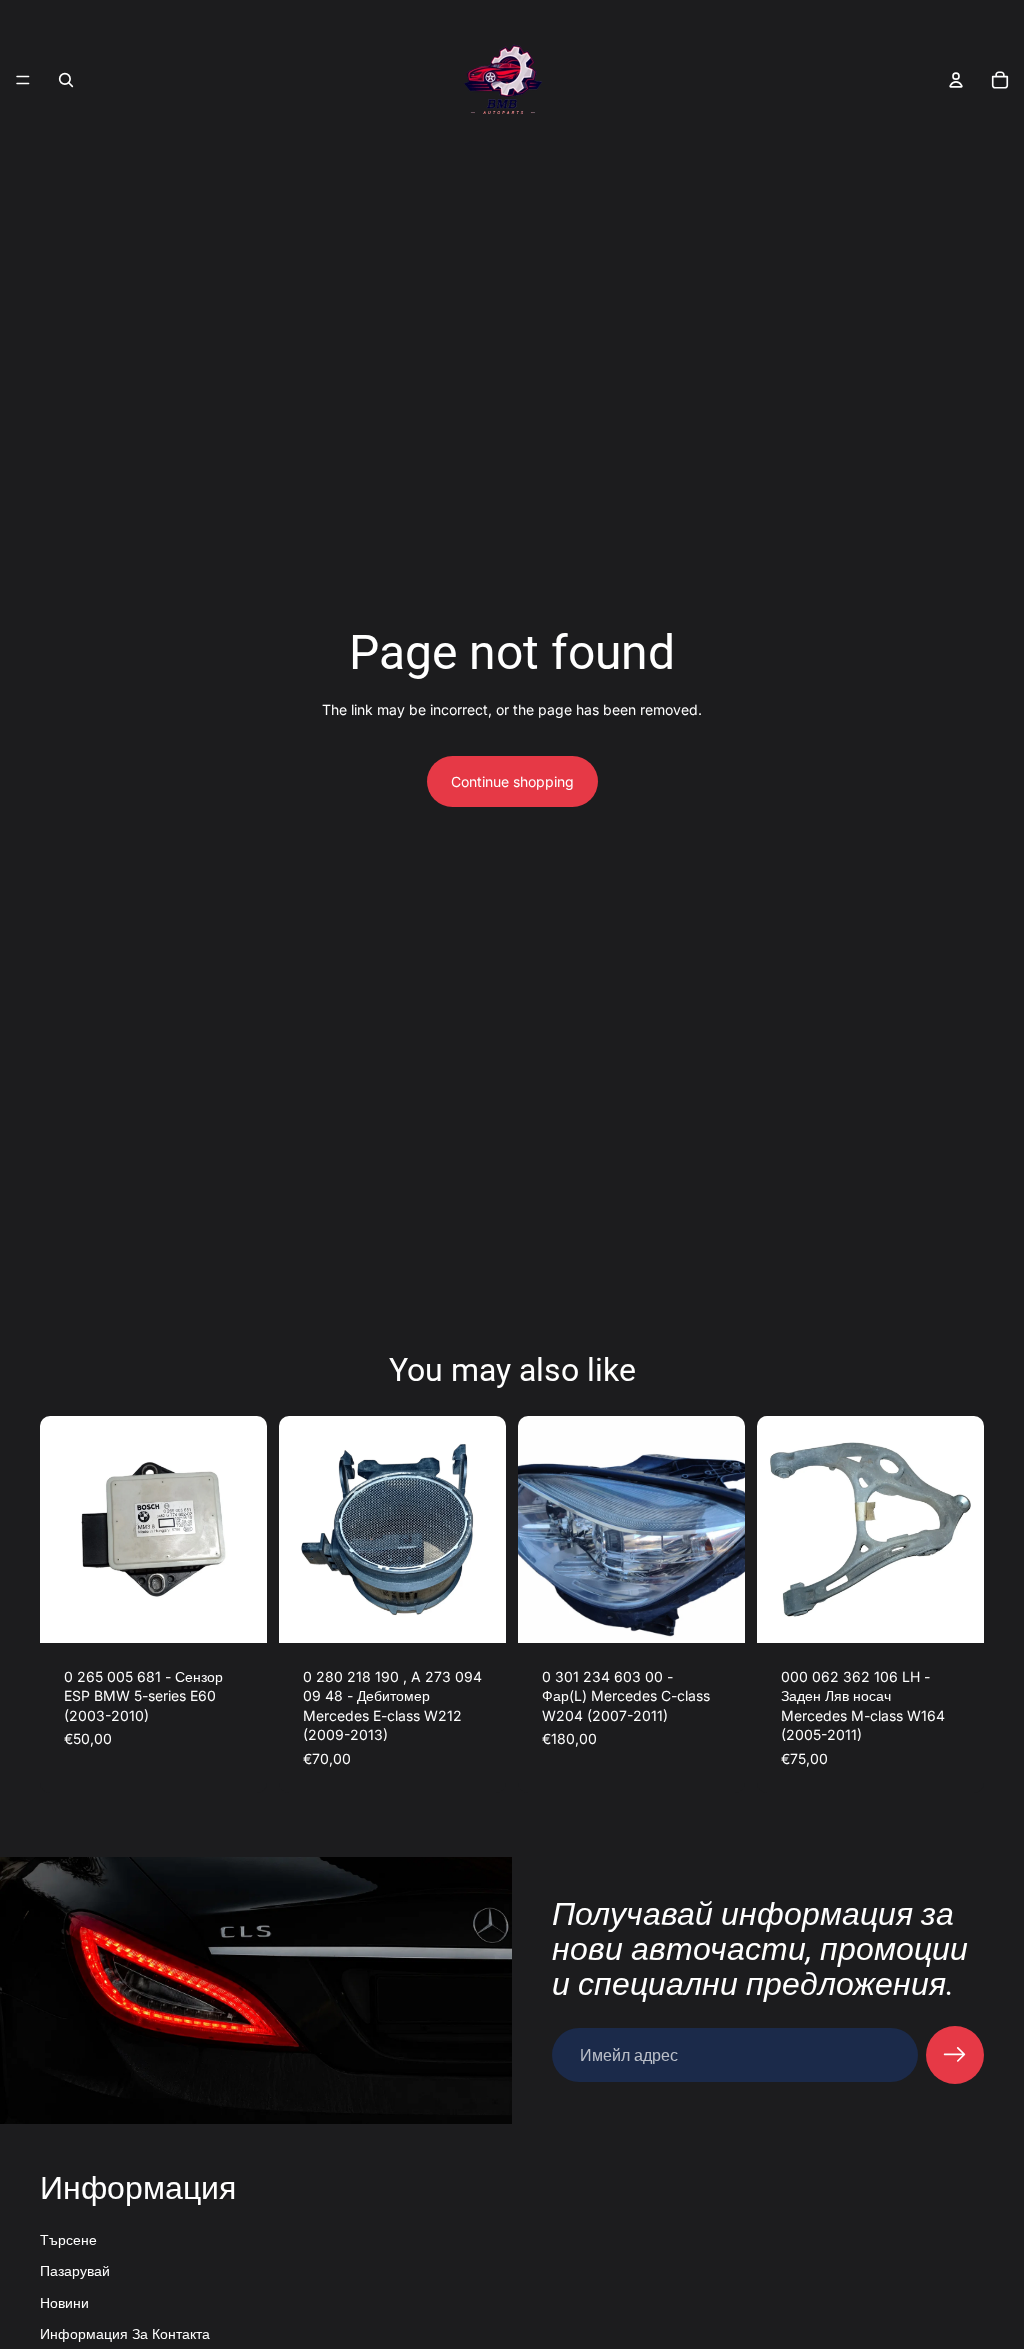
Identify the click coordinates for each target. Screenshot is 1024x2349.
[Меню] (23, 80)
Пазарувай (75, 2270)
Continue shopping (512, 781)
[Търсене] (66, 80)
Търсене (68, 2239)
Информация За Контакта (125, 2334)
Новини (64, 2302)
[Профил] (956, 80)
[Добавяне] (236, 1612)
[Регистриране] (955, 2055)
